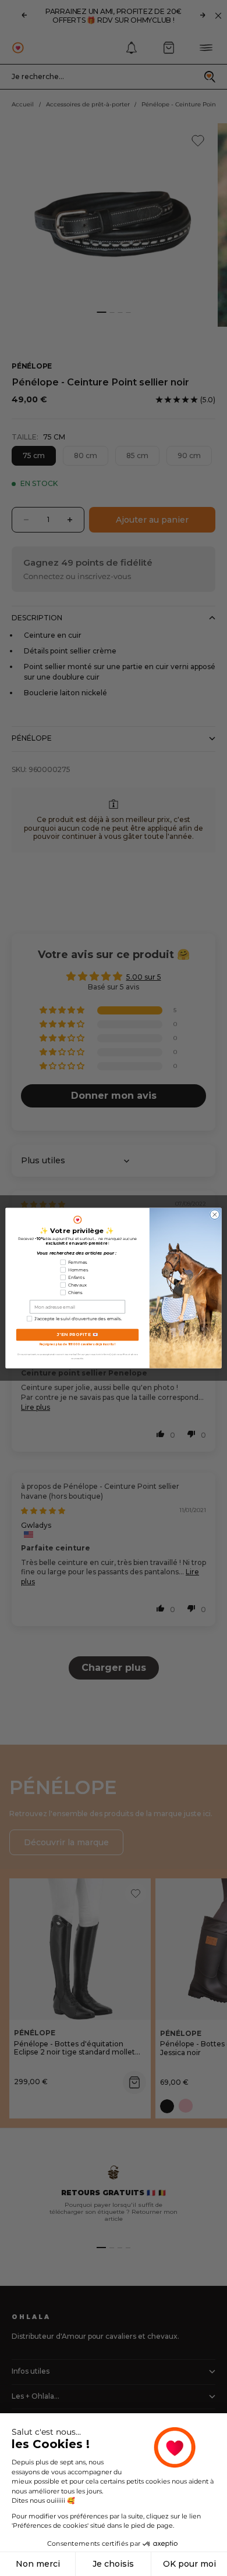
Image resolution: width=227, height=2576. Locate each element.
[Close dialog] (215, 1214)
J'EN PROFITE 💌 (78, 1335)
